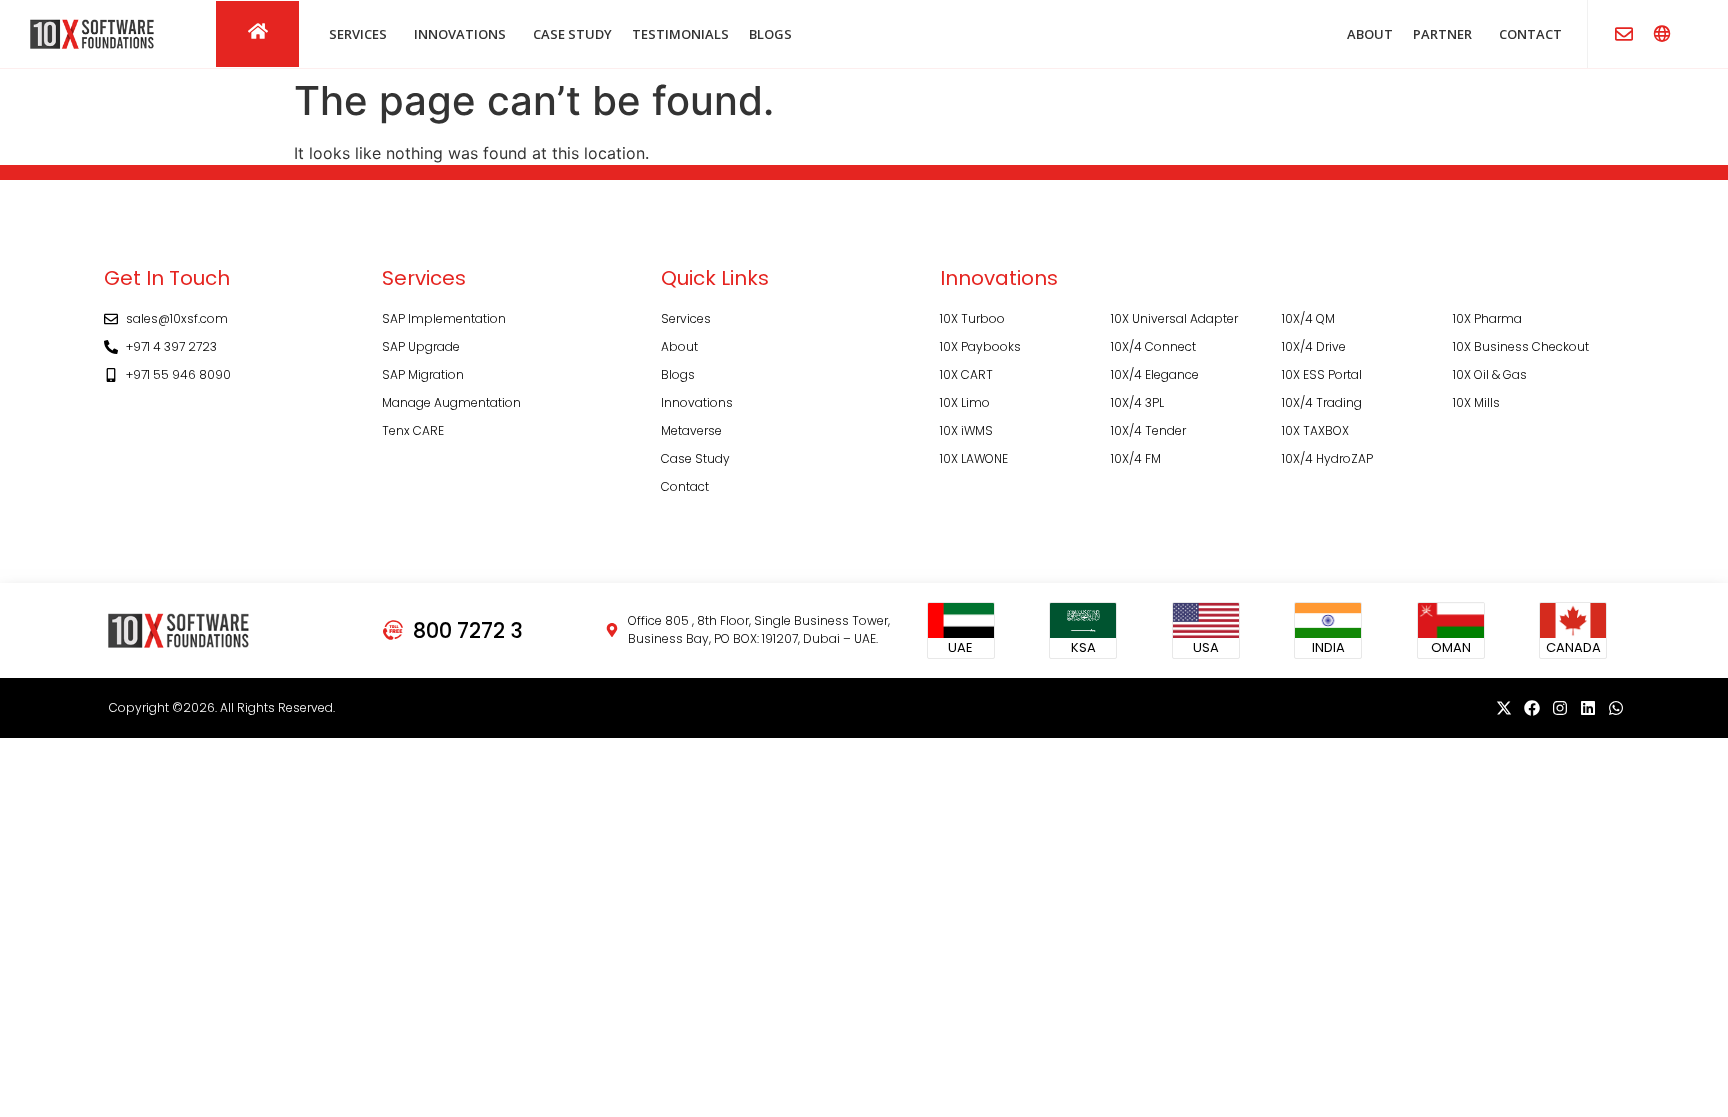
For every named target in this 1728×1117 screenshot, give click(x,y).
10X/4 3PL (1137, 402)
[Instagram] (1560, 708)
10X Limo (965, 402)
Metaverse (691, 430)
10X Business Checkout (1521, 346)
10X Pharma (1487, 318)
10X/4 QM (1308, 318)
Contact (685, 486)
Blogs (678, 374)
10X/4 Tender (1148, 430)
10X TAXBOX (1315, 430)
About (679, 346)
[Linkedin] (1588, 708)
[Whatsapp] (1616, 708)
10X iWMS (966, 430)
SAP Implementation (444, 318)
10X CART (966, 374)
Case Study (695, 458)
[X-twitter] (1504, 708)
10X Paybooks (980, 346)
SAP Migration (423, 374)
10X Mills (1476, 402)
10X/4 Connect (1153, 346)
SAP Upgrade (421, 346)
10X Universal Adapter (1174, 318)
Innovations (697, 402)
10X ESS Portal (1322, 374)
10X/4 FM (1136, 458)
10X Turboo (972, 318)
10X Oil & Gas (1490, 374)
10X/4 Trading (1322, 402)
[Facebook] (1532, 708)
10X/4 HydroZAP (1327, 458)
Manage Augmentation (451, 402)
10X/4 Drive (1314, 346)
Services (686, 318)
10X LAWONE (974, 458)
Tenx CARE (413, 430)
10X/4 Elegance (1155, 374)
